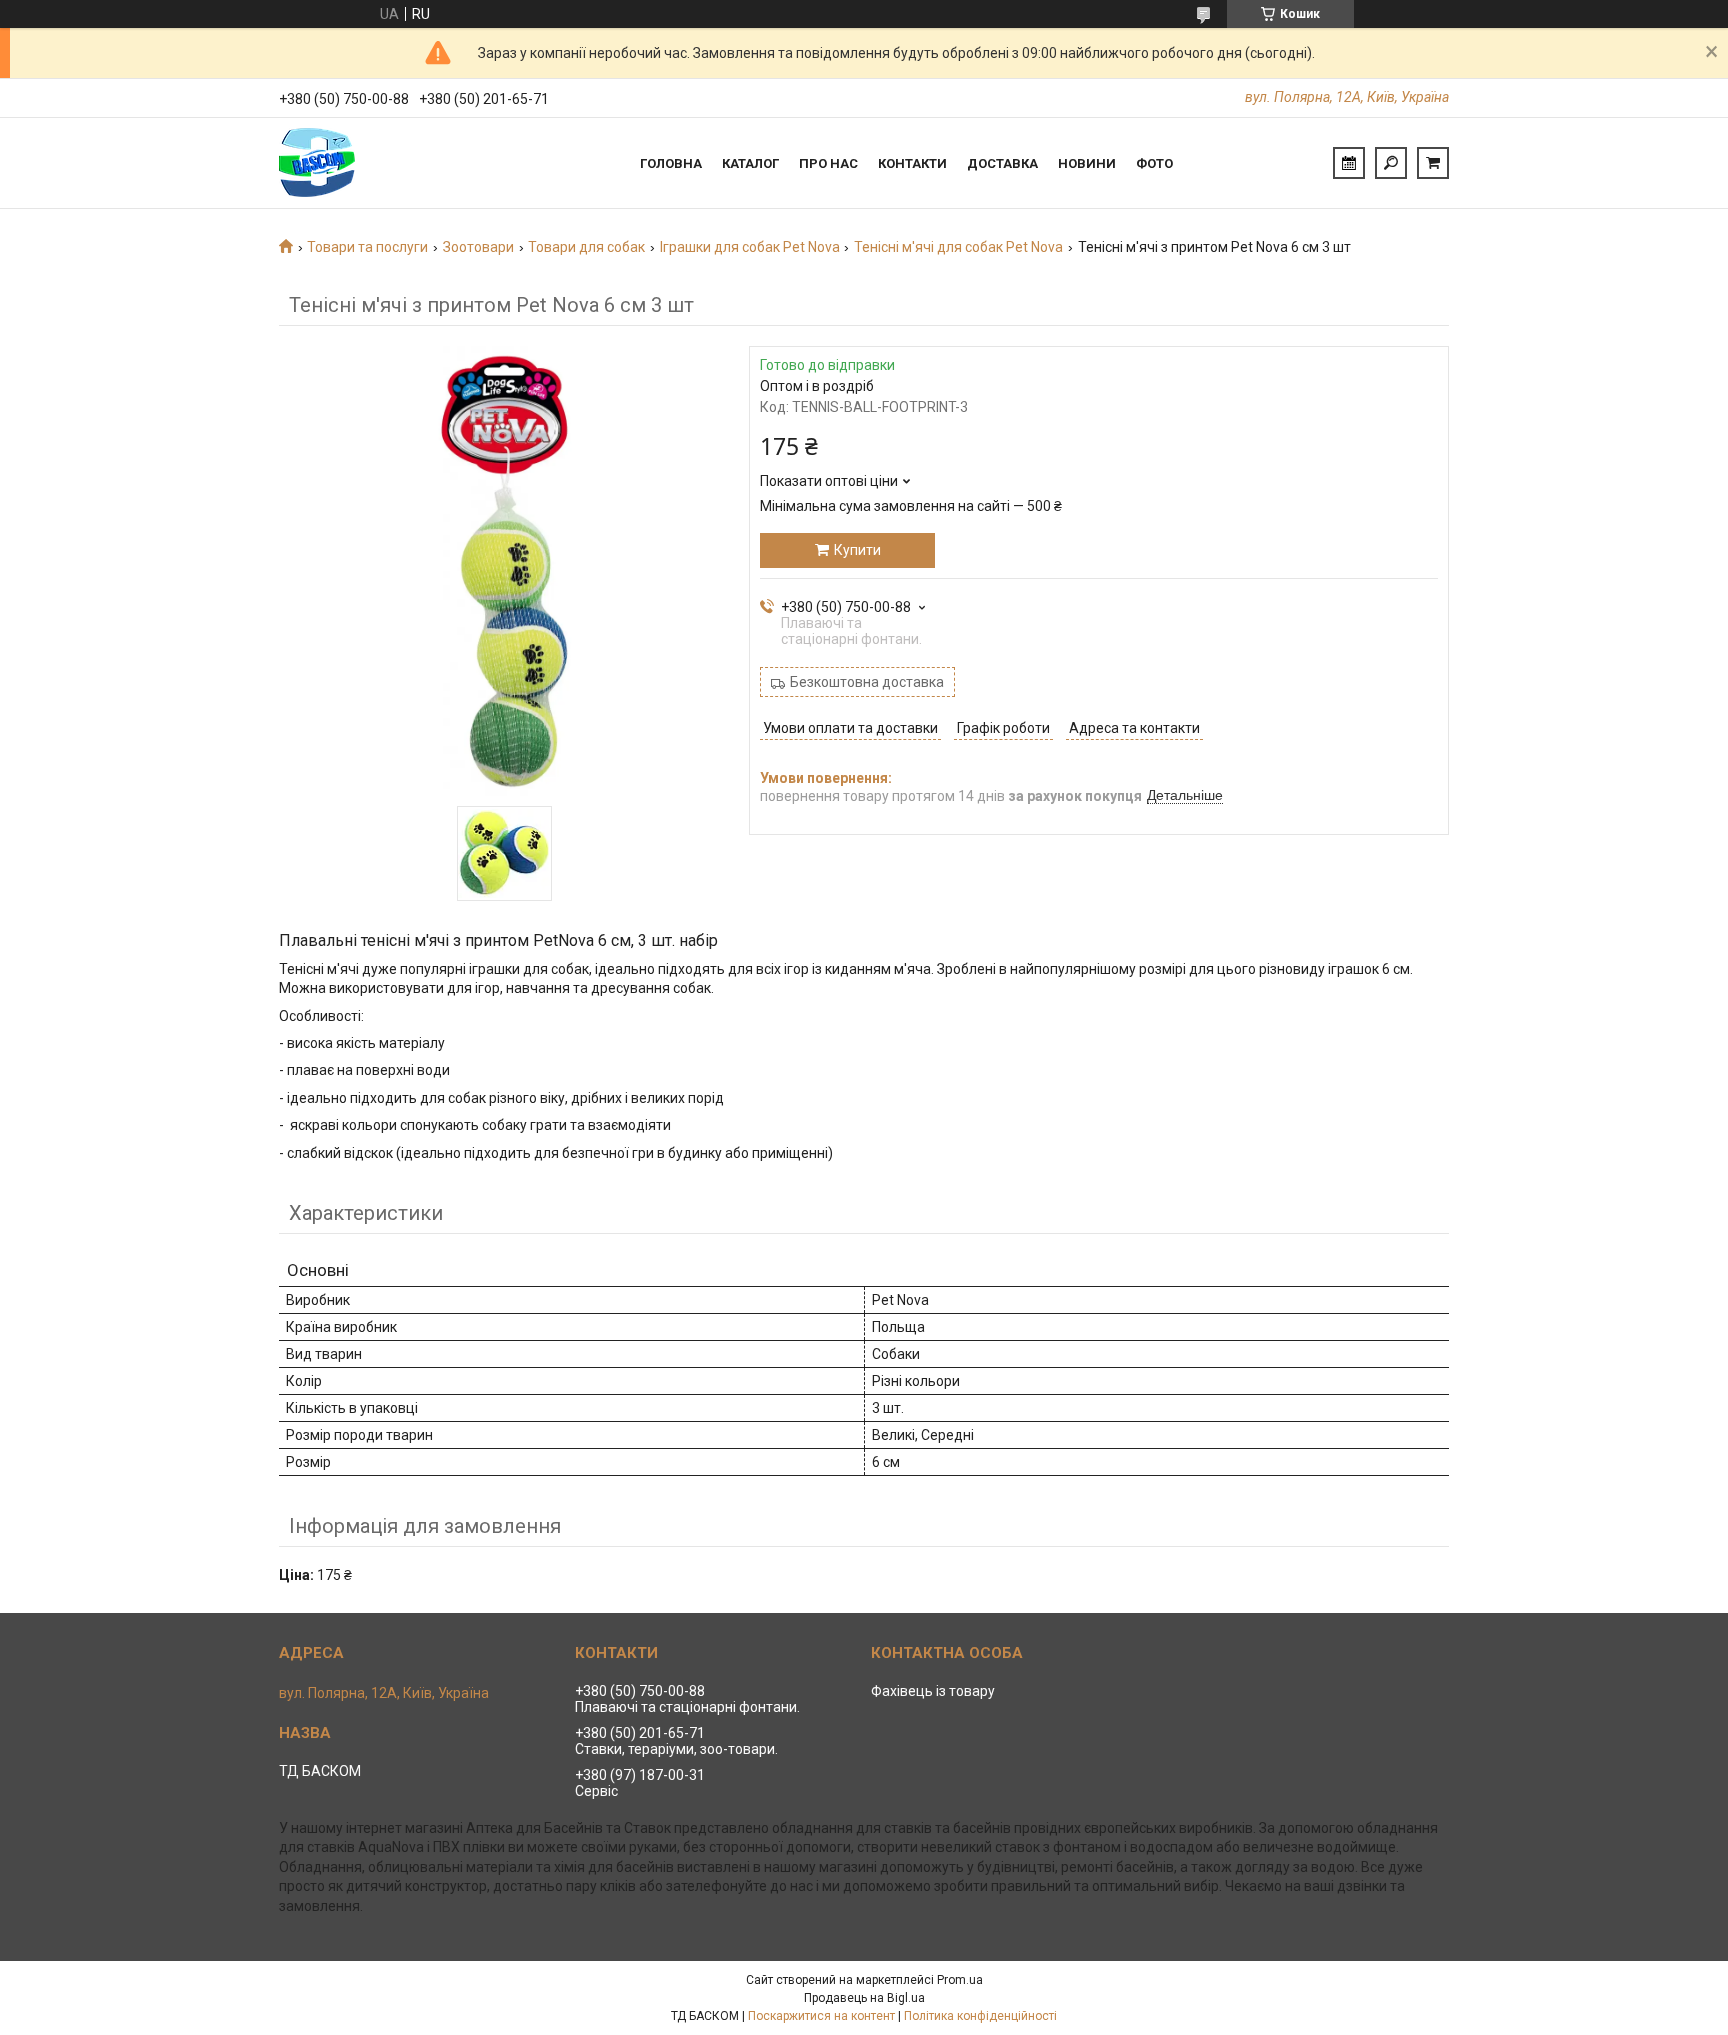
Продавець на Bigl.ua (864, 1998)
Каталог (750, 163)
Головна (671, 163)
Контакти (912, 163)
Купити (857, 550)
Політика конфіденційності (980, 2016)
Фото (1154, 163)
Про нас (828, 163)
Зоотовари (478, 247)
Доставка (1002, 163)
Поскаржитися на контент (821, 2016)
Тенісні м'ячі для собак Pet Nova (958, 247)
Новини (1087, 163)
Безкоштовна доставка (867, 682)
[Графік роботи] (1349, 163)
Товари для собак (586, 247)
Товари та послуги (367, 247)
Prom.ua (960, 1980)
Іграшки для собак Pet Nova (750, 247)
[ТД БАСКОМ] (354, 163)
